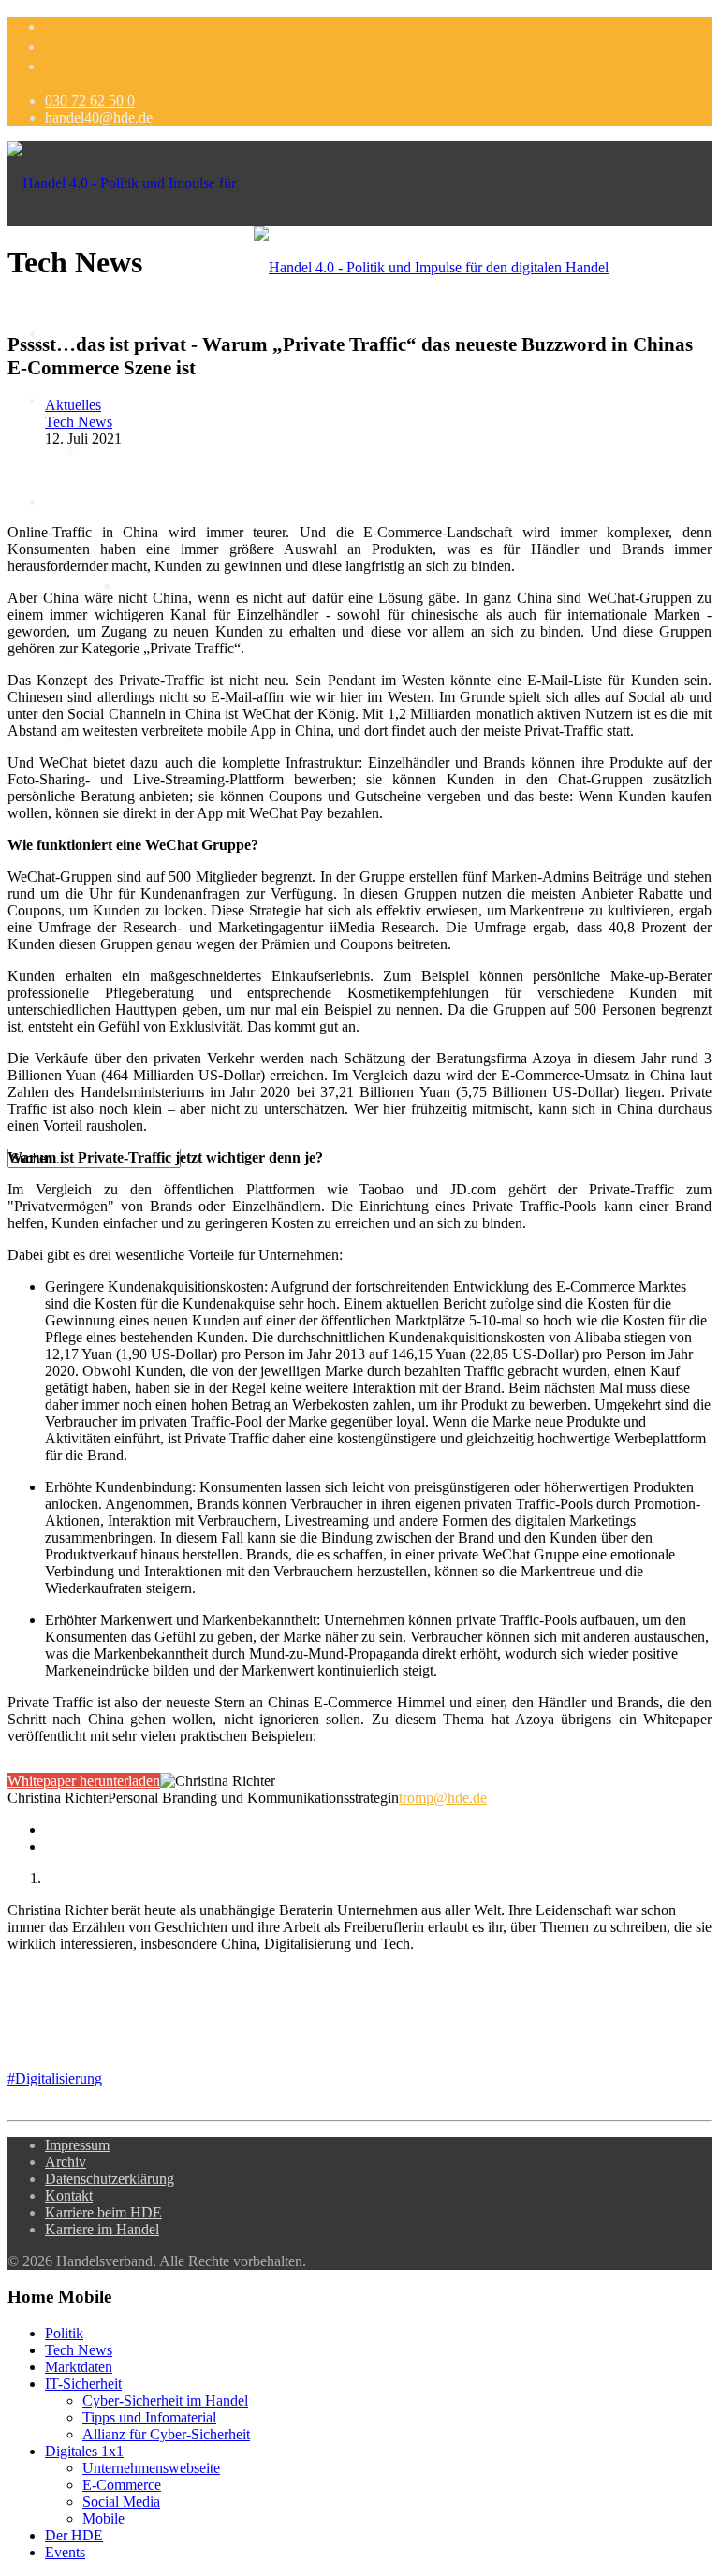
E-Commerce (122, 2485)
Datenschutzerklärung (110, 2179)
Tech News (79, 422)
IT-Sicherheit (83, 2384)
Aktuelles (73, 405)
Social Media (121, 2502)
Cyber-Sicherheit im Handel (165, 2400)
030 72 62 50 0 (90, 101)
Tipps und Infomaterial (187, 585)
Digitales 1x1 (84, 501)
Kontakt (69, 2195)
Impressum (77, 2145)
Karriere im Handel (102, 2229)
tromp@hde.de (443, 1798)
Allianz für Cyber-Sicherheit (166, 2434)
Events (65, 2552)
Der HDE (74, 2535)
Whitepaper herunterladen (84, 1781)
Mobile (103, 2518)
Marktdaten (116, 451)
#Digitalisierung (55, 2078)
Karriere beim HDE (103, 2212)
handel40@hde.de (99, 117)
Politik (64, 2333)
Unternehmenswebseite (151, 2468)
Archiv (66, 2162)
